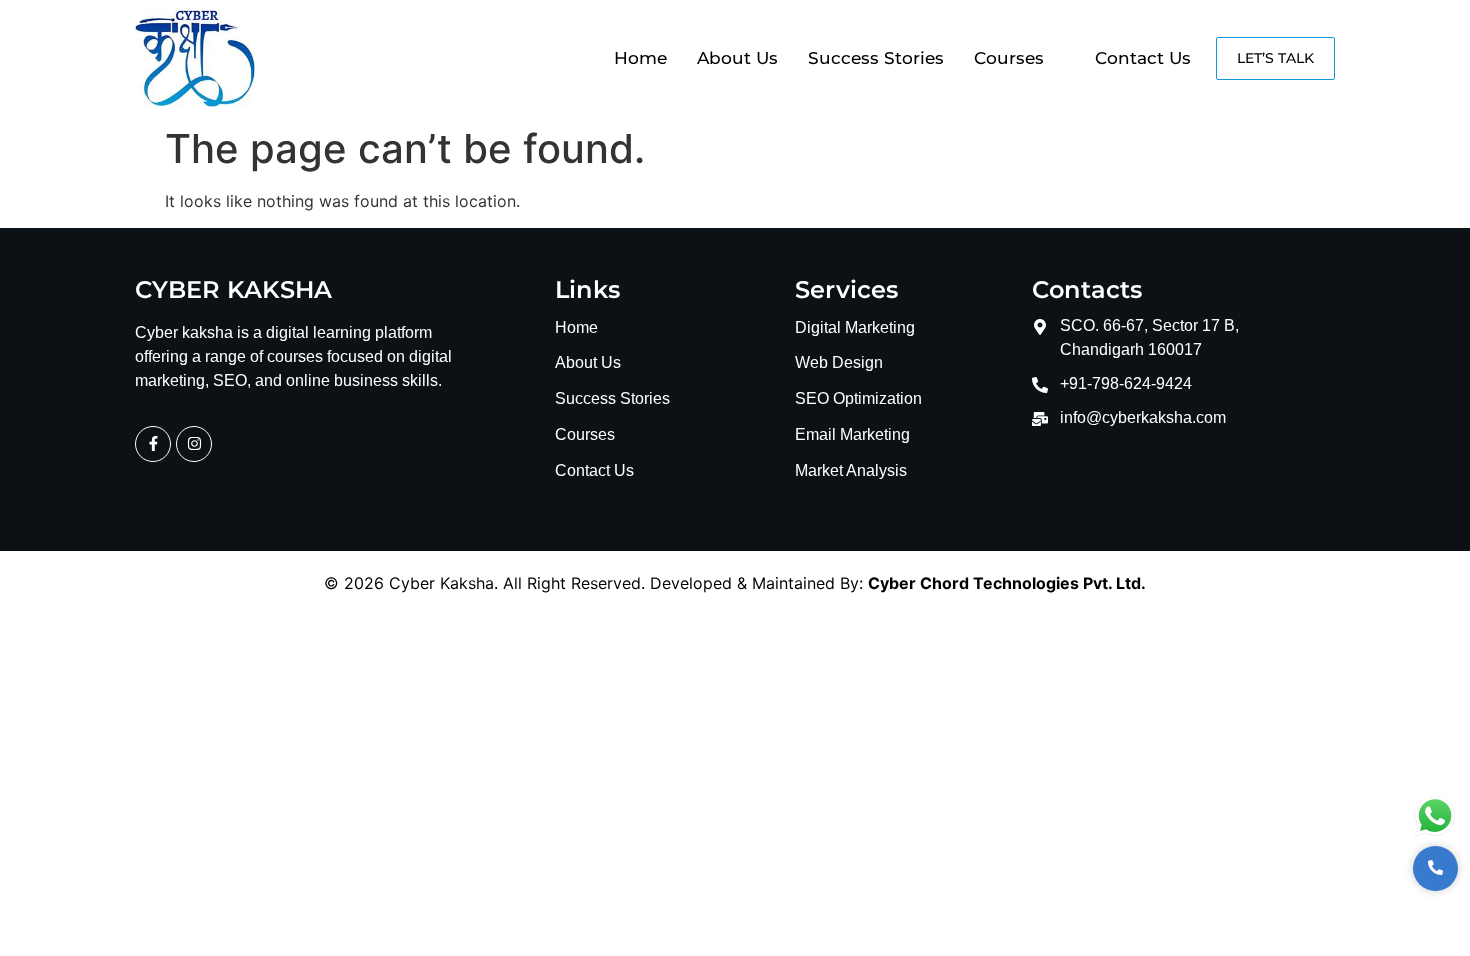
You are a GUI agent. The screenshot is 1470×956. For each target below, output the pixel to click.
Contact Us (1143, 58)
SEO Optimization (858, 399)
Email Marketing (852, 435)
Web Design (839, 363)
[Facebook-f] (153, 444)
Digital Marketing (855, 328)
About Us (737, 58)
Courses (1009, 58)
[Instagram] (194, 444)
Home (640, 58)
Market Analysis (851, 471)
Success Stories (876, 58)
